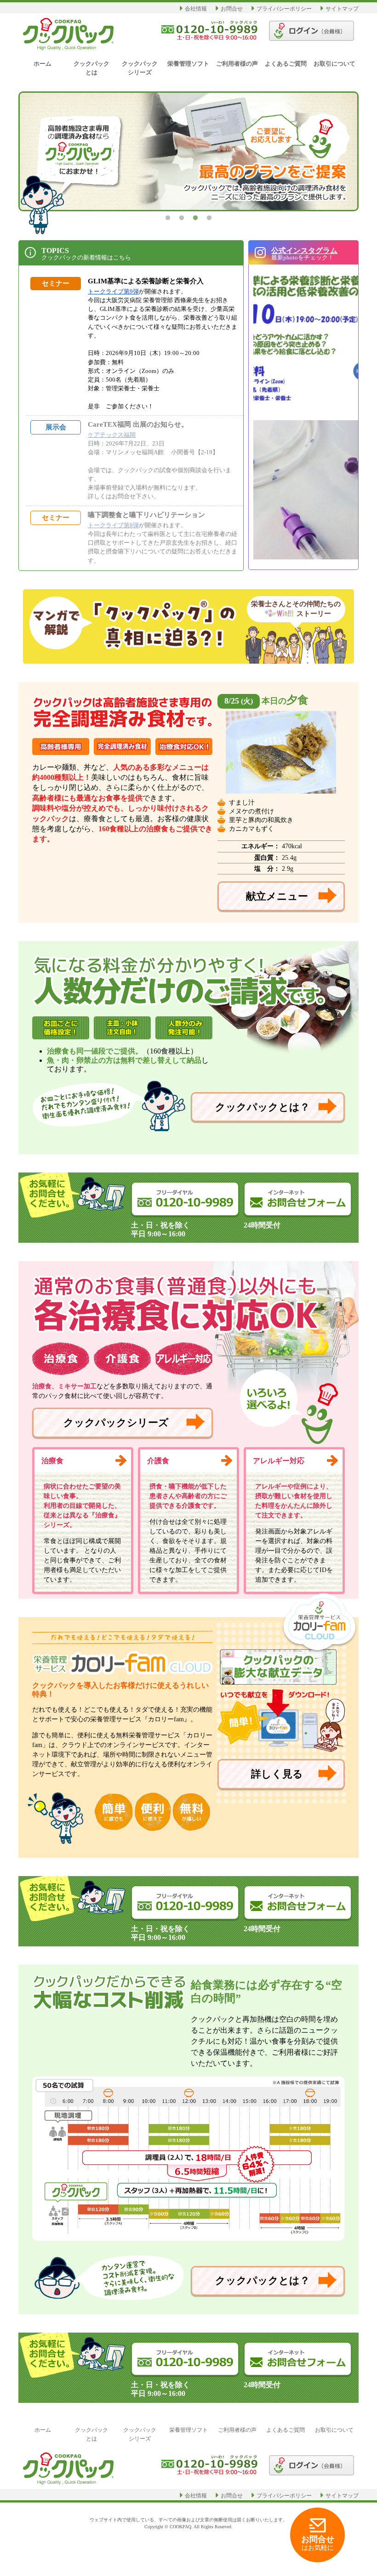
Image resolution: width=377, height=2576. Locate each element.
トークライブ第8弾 (113, 525)
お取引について (334, 64)
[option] (188, 151)
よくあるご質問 (286, 64)
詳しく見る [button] (277, 1774)
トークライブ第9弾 (113, 291)
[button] (298, 1199)
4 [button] (209, 218)
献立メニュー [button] (277, 896)
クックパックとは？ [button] (263, 1107)
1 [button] (168, 218)
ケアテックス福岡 (112, 435)
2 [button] (182, 218)
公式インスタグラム (304, 251)
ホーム (43, 64)
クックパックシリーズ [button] (116, 1423)
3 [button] (195, 218)
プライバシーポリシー (284, 9)
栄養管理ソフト (188, 64)
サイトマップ (342, 9)
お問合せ (232, 9)
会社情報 (196, 9)
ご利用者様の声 (237, 64)
